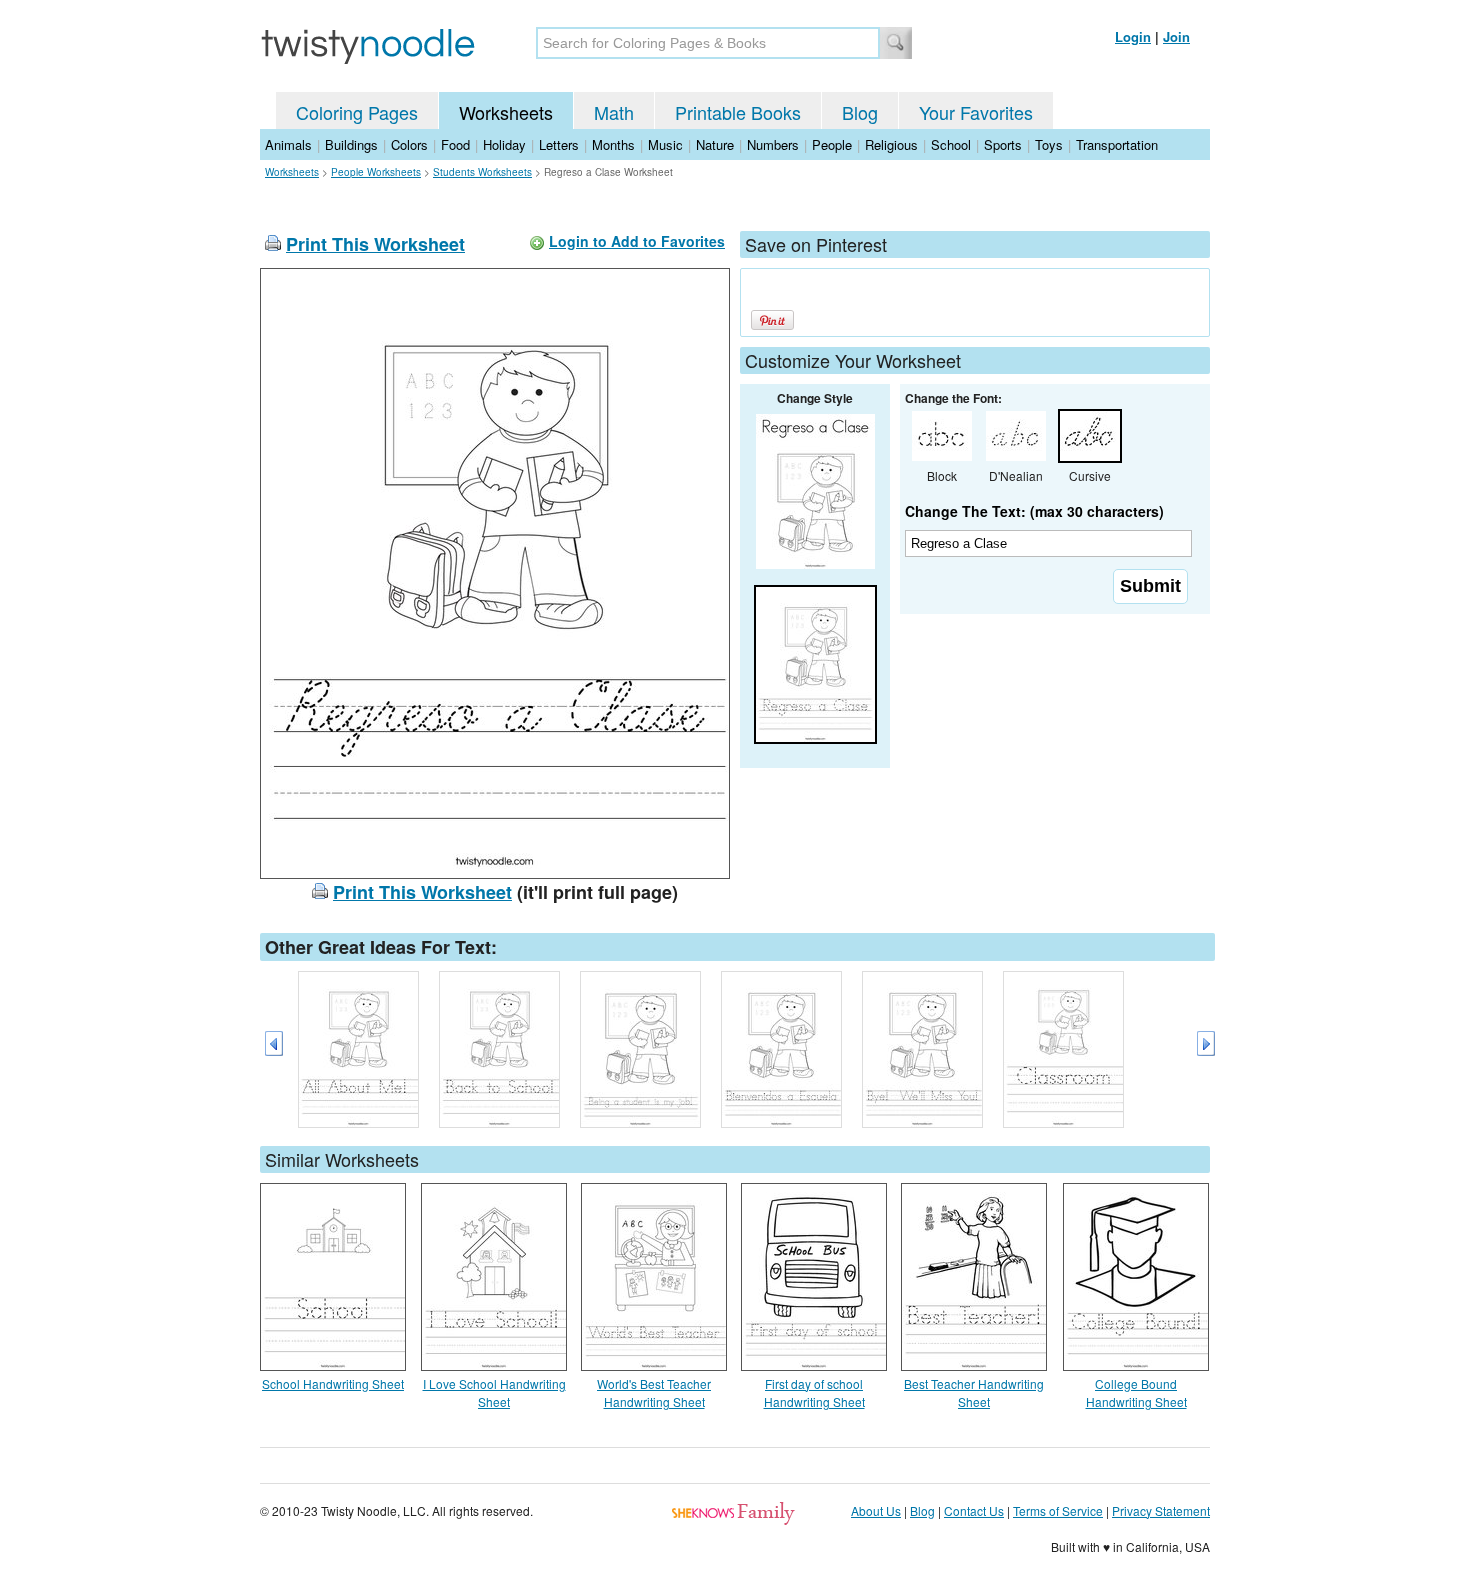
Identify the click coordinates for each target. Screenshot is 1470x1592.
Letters (559, 144)
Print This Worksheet (375, 244)
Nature (715, 144)
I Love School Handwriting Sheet (494, 1392)
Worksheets (506, 112)
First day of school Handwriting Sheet (814, 1392)
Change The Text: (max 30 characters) (1034, 511)
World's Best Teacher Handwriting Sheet (654, 1392)
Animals (288, 144)
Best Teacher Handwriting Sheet (974, 1392)
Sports (1003, 144)
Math (614, 112)
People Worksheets (376, 172)
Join (1176, 36)
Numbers (773, 144)
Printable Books (738, 112)
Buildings (351, 144)
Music (665, 144)
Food (455, 144)
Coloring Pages (357, 112)
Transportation (1117, 144)
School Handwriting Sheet (333, 1383)
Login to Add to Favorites (637, 241)
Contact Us (974, 1510)
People (832, 144)
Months (613, 144)
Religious (891, 144)
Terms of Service (1058, 1510)
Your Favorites (976, 112)
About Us (876, 1510)
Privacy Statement (1161, 1510)
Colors (409, 144)
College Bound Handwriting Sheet (1136, 1392)
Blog (860, 112)
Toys (1049, 144)
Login (1133, 36)
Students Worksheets (482, 172)
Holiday (504, 144)
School (951, 144)
